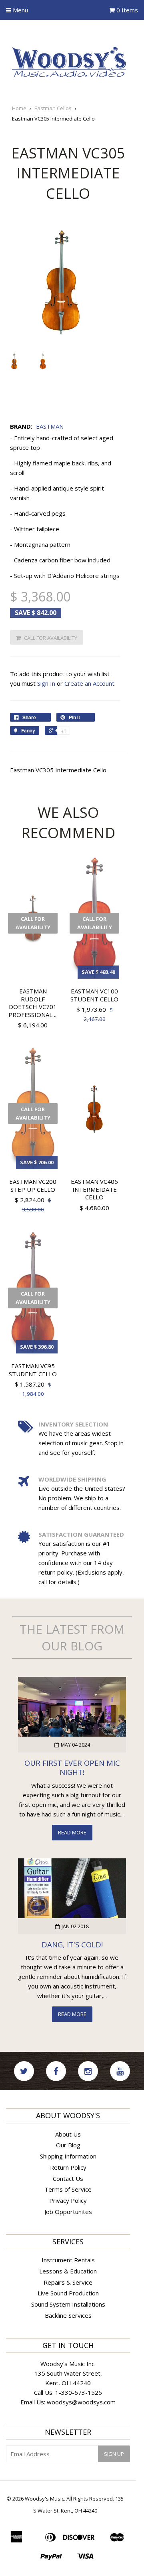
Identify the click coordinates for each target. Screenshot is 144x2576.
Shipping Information (68, 2156)
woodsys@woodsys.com (81, 2402)
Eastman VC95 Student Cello (33, 1370)
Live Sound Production (68, 2293)
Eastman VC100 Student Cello (94, 995)
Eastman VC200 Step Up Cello (33, 1185)
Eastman (50, 426)
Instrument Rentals (68, 2260)
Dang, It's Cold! (72, 1944)
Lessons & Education (68, 2271)
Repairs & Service (68, 2282)
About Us (68, 2134)
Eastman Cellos (53, 108)
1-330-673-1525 (79, 2392)
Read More (72, 1832)
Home (19, 108)
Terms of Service (68, 2189)
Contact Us (68, 2178)
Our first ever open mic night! (72, 1767)
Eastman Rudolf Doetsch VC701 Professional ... (33, 1003)
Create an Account (89, 683)
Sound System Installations (68, 2304)
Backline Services (68, 2315)
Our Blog (68, 2145)
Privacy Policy (68, 2200)
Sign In (46, 683)
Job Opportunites (68, 2212)
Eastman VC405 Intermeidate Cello (94, 1189)
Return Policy (68, 2167)
